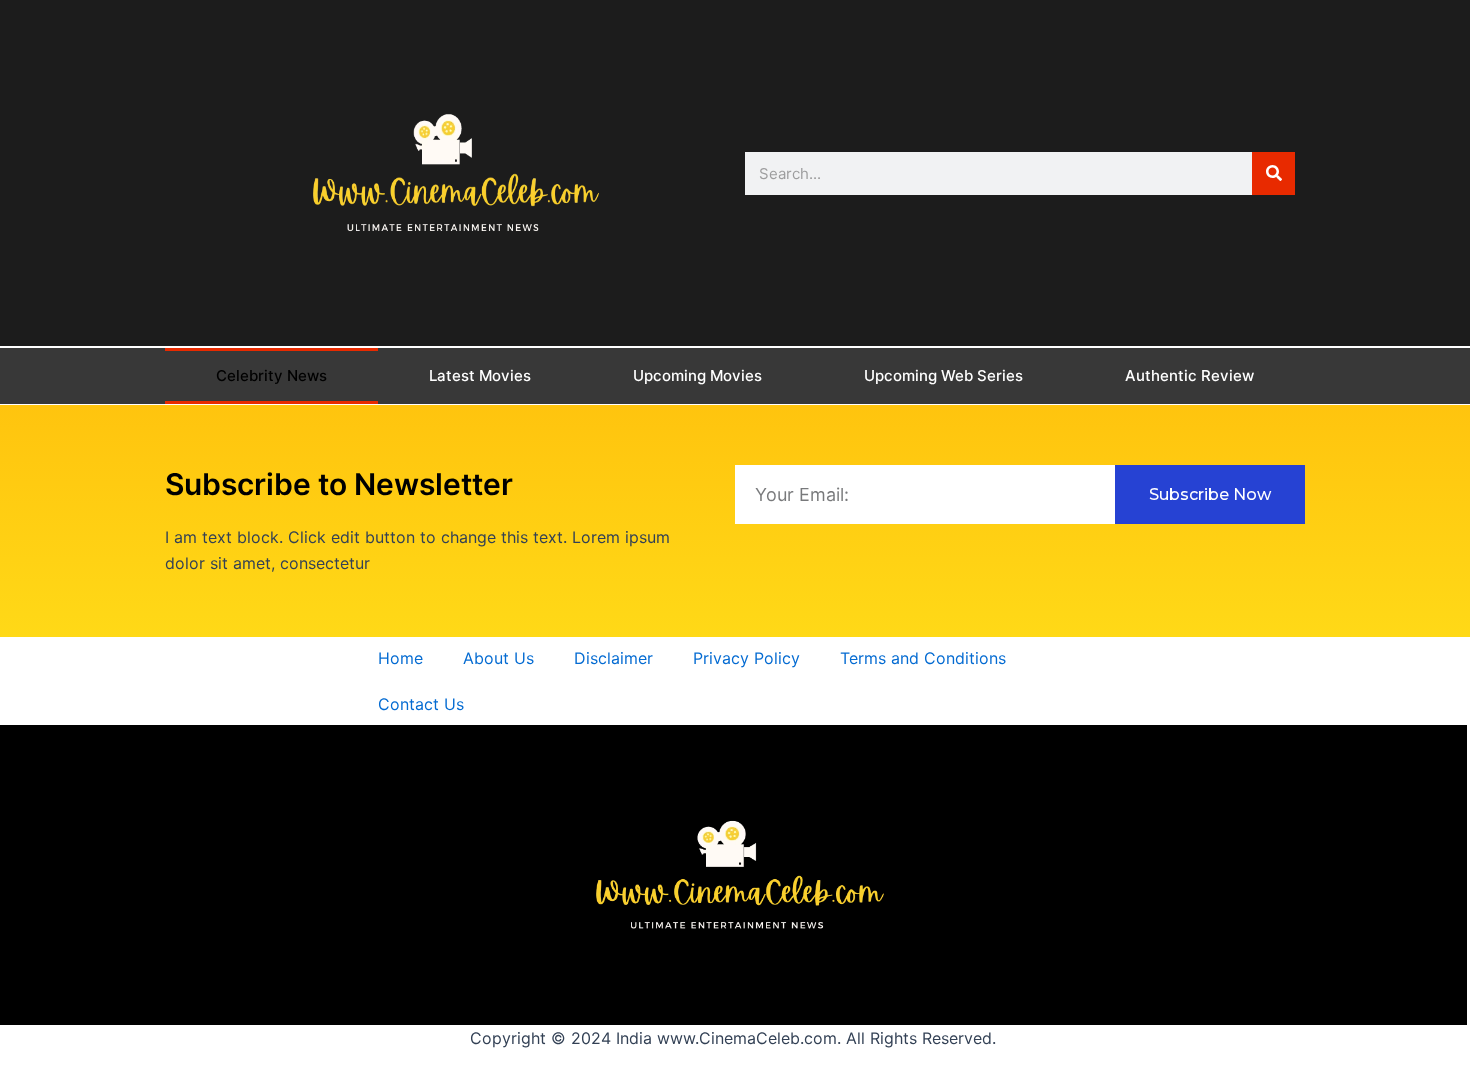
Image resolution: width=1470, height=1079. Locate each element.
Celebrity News (271, 375)
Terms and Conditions (923, 658)
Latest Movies (480, 375)
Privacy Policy (746, 658)
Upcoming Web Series (943, 375)
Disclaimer (613, 658)
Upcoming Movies (697, 375)
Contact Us (421, 704)
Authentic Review (1189, 375)
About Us (498, 658)
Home (400, 658)
